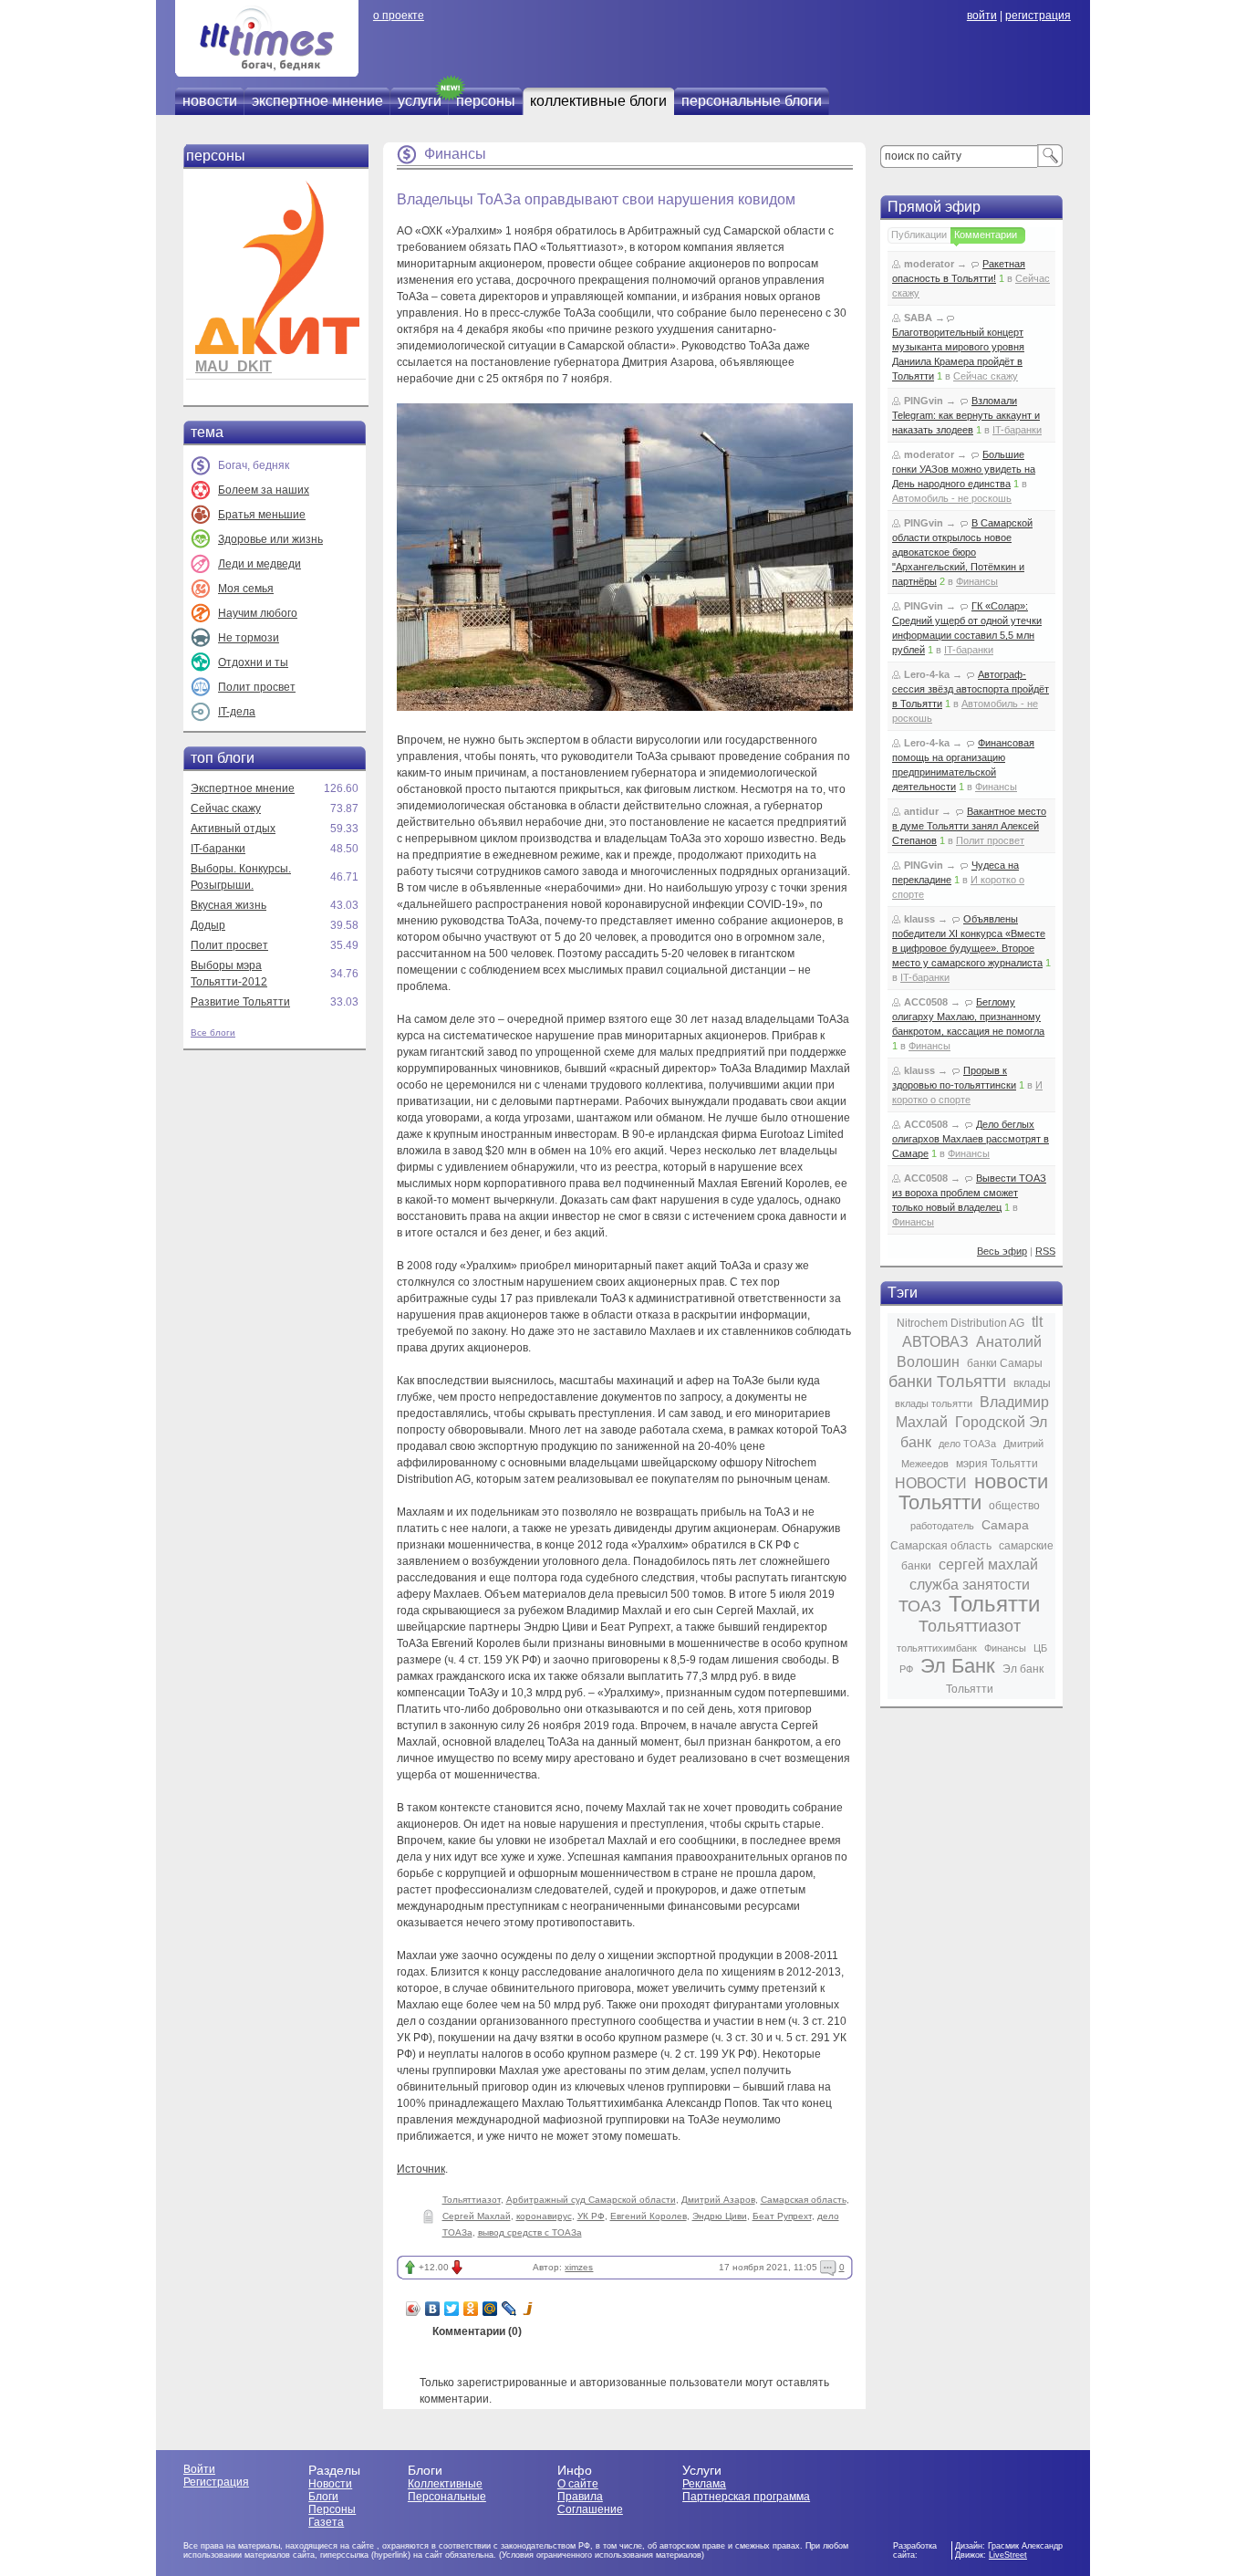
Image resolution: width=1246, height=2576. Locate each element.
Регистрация (216, 2482)
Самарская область (804, 2200)
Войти (199, 2469)
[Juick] (529, 2309)
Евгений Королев (649, 2216)
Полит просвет (257, 687)
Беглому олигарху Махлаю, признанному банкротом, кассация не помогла (968, 1017)
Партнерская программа (746, 2497)
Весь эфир (1002, 1251)
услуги (420, 101)
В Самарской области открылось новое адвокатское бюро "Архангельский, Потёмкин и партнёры (962, 552)
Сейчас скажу (226, 808)
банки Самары (1005, 1363)
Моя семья (246, 589)
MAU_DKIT (234, 366)
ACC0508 (926, 1002)
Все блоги (213, 1032)
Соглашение (590, 2509)
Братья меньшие (262, 515)
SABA (918, 318)
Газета (326, 2522)
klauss (919, 919)
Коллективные (445, 2484)
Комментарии (986, 235)
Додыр (208, 925)
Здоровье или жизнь (270, 539)
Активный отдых (233, 829)
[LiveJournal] (509, 2309)
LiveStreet (1008, 2555)
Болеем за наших (264, 490)
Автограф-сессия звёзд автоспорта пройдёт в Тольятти (971, 689)
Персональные (447, 2497)
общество (1014, 1506)
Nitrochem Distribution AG (960, 1323)
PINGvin (924, 401)
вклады (1032, 1383)
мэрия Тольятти (997, 1464)
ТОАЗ (920, 1606)
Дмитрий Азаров (718, 2200)
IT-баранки (218, 849)
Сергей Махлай (477, 2216)
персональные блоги (752, 101)
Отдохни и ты (253, 662)
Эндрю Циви (720, 2216)
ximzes (579, 2267)
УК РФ (591, 2216)
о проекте (399, 16)
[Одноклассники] (471, 2309)
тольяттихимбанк (937, 1648)
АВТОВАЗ (935, 1342)
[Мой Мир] (490, 2309)
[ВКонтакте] (433, 2309)
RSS (1045, 1251)
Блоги (323, 2497)
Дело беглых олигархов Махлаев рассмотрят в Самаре (971, 1139)
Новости (330, 2484)
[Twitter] (452, 2309)
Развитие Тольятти (240, 1002)
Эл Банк (958, 1666)
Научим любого (258, 613)
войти (982, 16)
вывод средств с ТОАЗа (530, 2232)
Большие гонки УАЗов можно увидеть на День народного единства (964, 469)
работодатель (942, 1526)
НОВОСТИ (931, 1483)
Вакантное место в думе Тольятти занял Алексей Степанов (969, 826)
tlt (1037, 1322)
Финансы (455, 154)
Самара (1005, 1525)
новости (210, 101)
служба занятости (970, 1585)
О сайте (578, 2484)
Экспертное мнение (243, 788)
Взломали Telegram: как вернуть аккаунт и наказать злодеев (966, 415)
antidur (921, 811)
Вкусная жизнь (228, 905)
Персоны (332, 2509)
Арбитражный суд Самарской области (591, 2200)
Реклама (704, 2484)
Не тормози (249, 638)
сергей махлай (988, 1564)
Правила (580, 2497)
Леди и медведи (260, 564)
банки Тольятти (947, 1382)
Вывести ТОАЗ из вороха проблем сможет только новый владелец (969, 1193)
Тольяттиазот (472, 2200)
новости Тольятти (973, 1492)
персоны (486, 101)
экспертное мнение (317, 101)
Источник (421, 2169)
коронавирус (544, 2216)
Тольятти (994, 1604)
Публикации (919, 235)
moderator (929, 264)
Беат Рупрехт (782, 2216)
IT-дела (237, 712)
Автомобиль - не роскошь (952, 498)
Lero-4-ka (927, 674)
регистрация (1038, 16)
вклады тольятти (934, 1403)
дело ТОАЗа (967, 1444)
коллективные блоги (598, 101)
